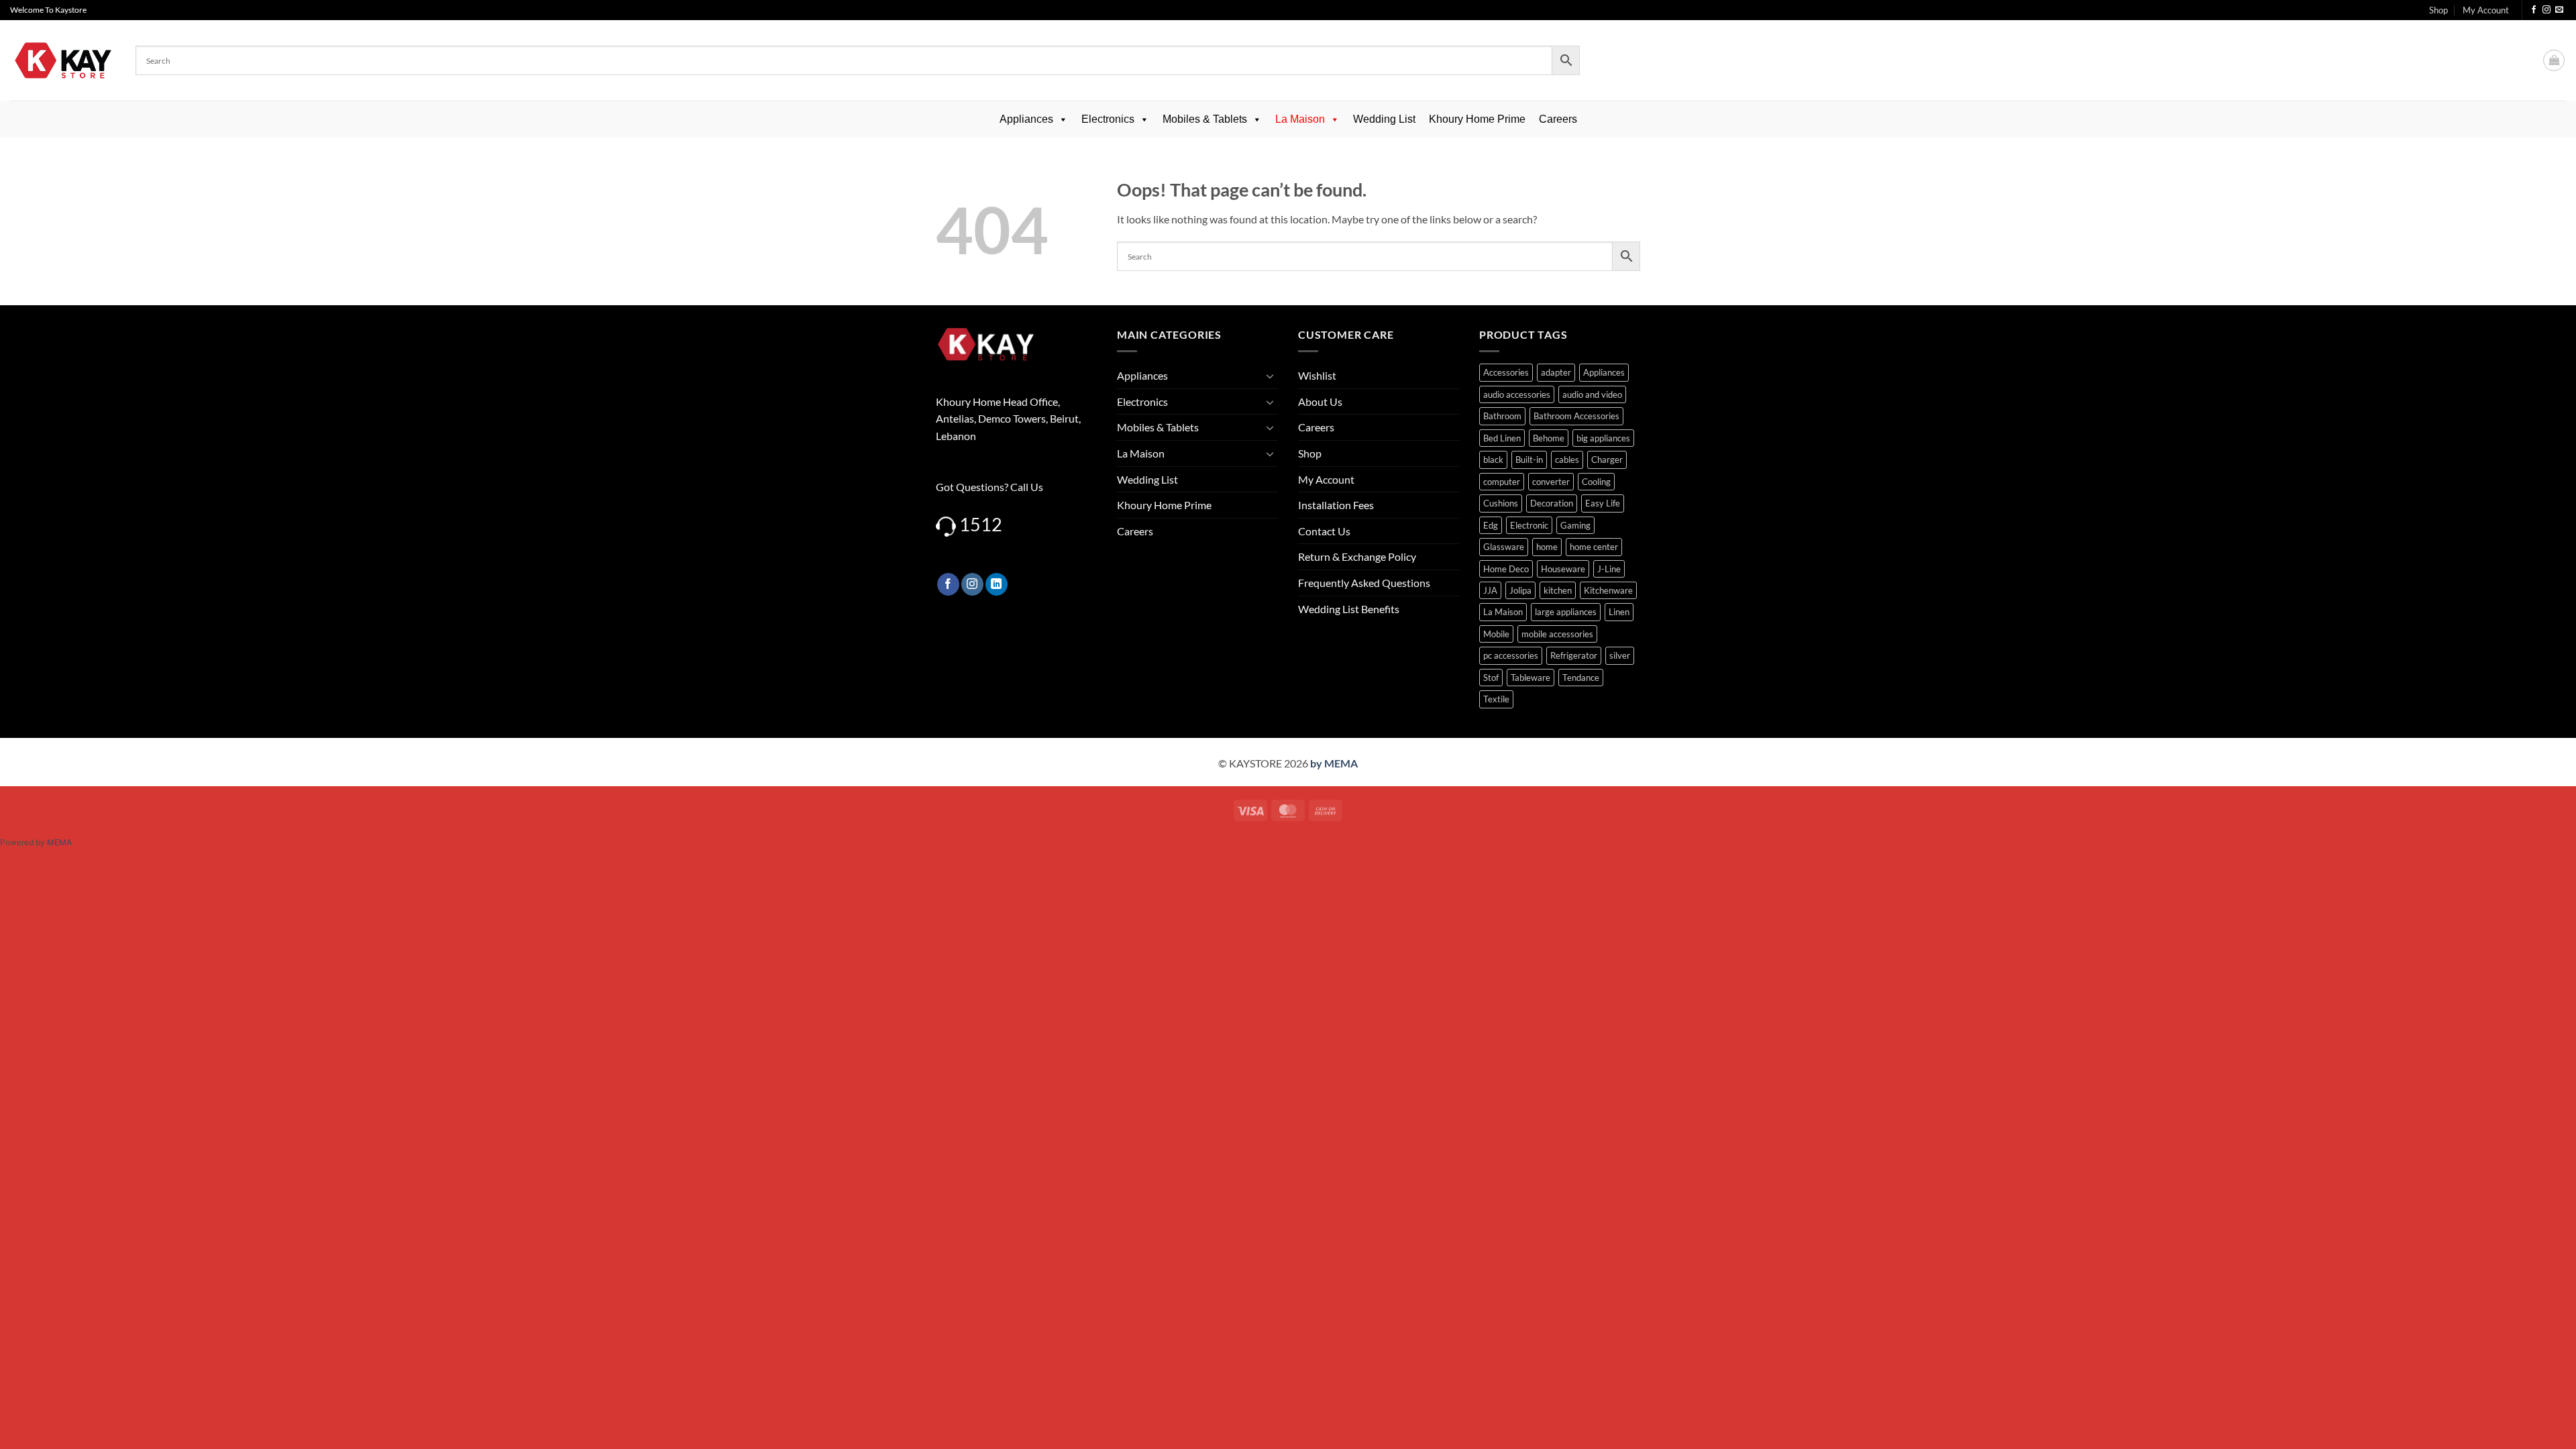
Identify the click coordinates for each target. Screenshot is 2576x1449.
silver (1620, 655)
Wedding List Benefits (1349, 609)
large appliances (1566, 612)
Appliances (1026, 119)
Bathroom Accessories (1576, 416)
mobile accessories (1557, 634)
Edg (1491, 525)
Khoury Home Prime (1477, 119)
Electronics (1108, 119)
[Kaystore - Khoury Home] (63, 60)
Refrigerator (1574, 655)
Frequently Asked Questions (1364, 583)
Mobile (1496, 634)
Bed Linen (1502, 438)
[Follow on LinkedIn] (997, 584)
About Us (1320, 401)
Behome (1549, 438)
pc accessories (1511, 655)
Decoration (1552, 503)
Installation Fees (1336, 505)
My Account (2486, 10)
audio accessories (1517, 394)
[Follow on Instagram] (2546, 10)
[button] (2554, 60)
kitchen (1558, 590)
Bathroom (1502, 416)
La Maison (1300, 119)
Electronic (1529, 525)
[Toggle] (1270, 376)
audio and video (1592, 394)
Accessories (1506, 372)
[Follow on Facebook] (2534, 10)
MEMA (59, 842)
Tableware (1531, 678)
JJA (1490, 590)
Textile (1496, 699)
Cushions (1501, 503)
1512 (981, 524)
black (1493, 460)
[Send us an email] (2559, 10)
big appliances (1603, 438)
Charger (1607, 460)
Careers (1558, 119)
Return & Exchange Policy (1357, 556)
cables (1567, 460)
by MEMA (1334, 763)
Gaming (1575, 525)
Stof (1491, 678)
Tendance (1581, 678)
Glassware (1504, 547)
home (1547, 547)
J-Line (1609, 569)
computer (1502, 482)
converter (1551, 482)
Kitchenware (1608, 590)
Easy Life (1603, 503)
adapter (1556, 372)
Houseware (1563, 569)
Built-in (1529, 460)
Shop (2438, 10)
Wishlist (1317, 375)
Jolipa (1520, 590)
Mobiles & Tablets (1205, 119)
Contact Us (1324, 531)
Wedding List (1384, 119)
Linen (1619, 612)
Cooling (1596, 482)
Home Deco (1506, 569)
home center (1594, 547)
